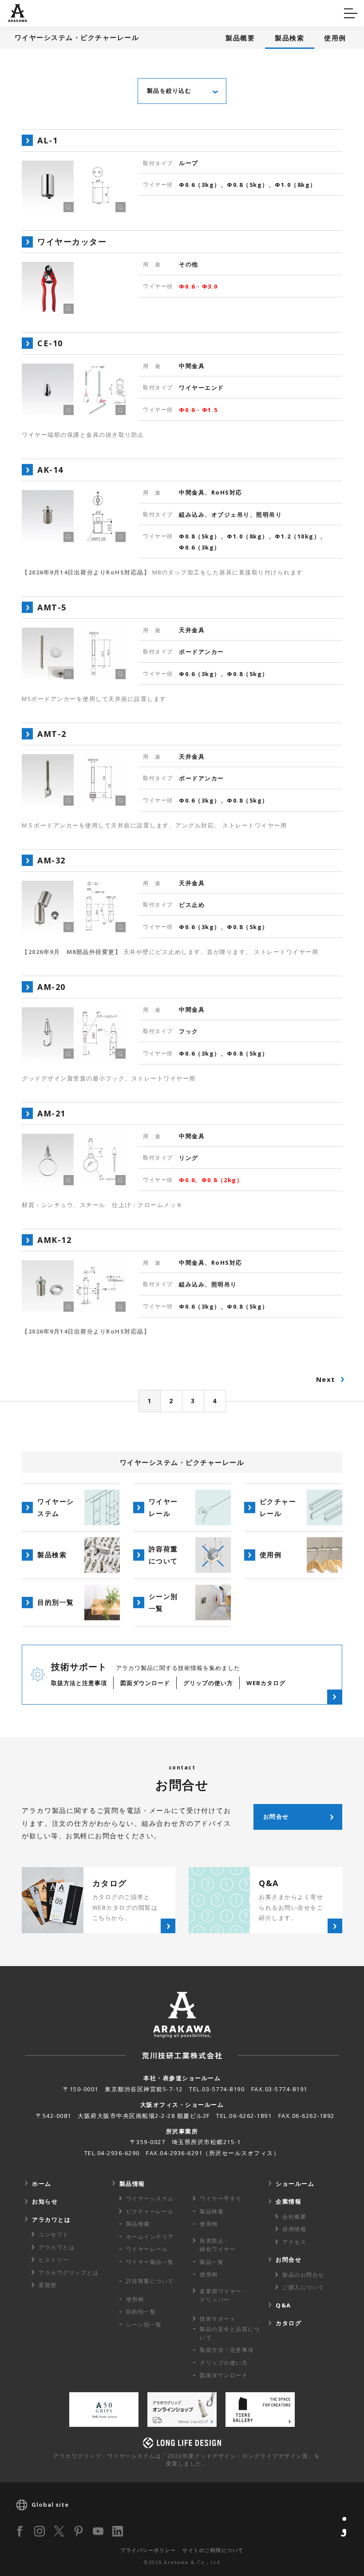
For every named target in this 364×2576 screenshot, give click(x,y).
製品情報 (132, 2184)
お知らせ (45, 2201)
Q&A (23, 12)
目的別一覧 (141, 2312)
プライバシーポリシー (148, 2550)
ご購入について (303, 2287)
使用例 (335, 38)
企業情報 (289, 2201)
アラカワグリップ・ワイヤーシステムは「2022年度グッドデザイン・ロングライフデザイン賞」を (187, 2460)
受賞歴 (48, 2285)
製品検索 (289, 38)
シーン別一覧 (144, 2325)
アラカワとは (51, 2220)
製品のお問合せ (303, 2275)
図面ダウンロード (224, 2375)
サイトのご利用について (213, 2550)
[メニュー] (351, 13)
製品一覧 (212, 2262)
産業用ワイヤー (221, 2295)
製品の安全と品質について (230, 2333)
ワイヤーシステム (150, 2198)
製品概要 (240, 38)
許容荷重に (150, 2281)
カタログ (210, 12)
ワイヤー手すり (221, 2198)
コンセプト (54, 2234)
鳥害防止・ (218, 2245)
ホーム (42, 2184)
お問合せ (289, 2259)
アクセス (294, 2242)
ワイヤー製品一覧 (150, 2262)
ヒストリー (54, 2260)
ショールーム (295, 2184)
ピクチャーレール (150, 2211)
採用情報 (294, 2229)
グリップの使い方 (224, 2363)
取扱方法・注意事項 (227, 2350)
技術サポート (218, 2319)
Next (326, 1379)
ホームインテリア (150, 2237)
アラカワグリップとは (69, 2273)
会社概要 (294, 2217)
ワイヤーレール (147, 2249)
